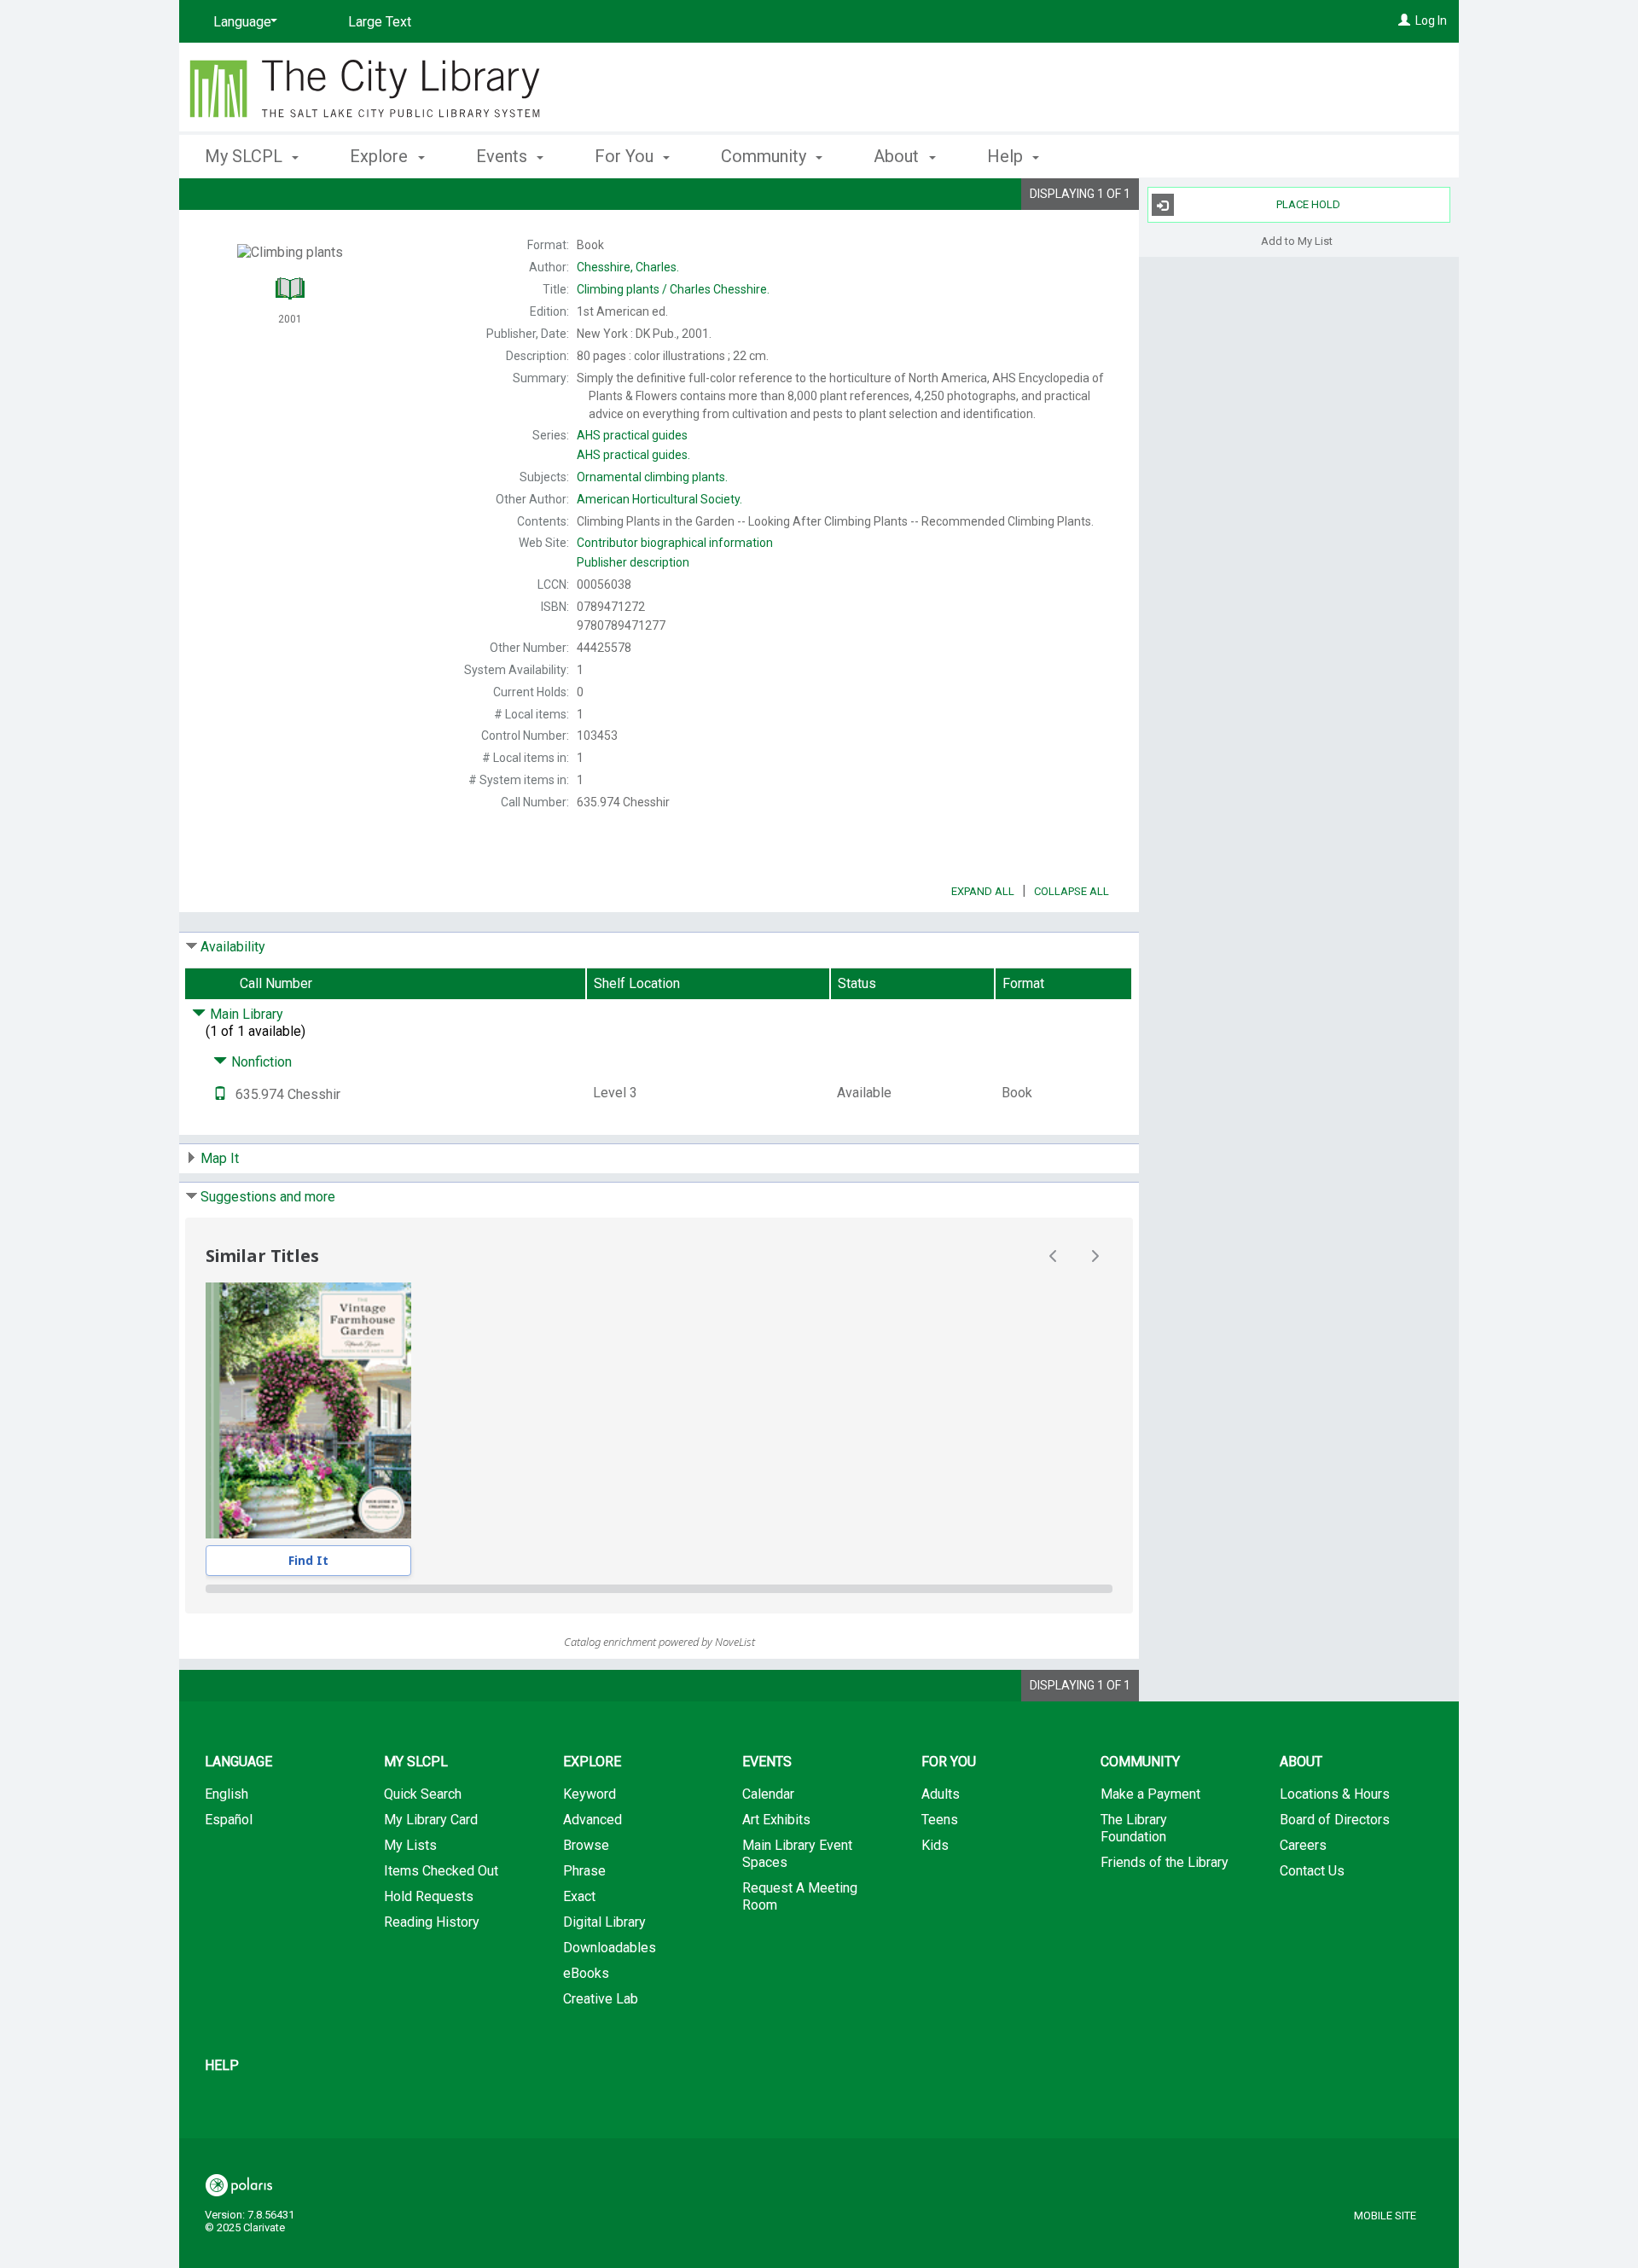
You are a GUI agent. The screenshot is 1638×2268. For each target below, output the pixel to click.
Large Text (380, 22)
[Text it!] (220, 1094)
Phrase (584, 1871)
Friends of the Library (1165, 1862)
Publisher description (633, 562)
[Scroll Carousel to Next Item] (1095, 1256)
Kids (935, 1845)
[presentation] (308, 1410)
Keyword (590, 1794)
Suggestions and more (268, 1197)
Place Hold (1308, 204)
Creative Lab (601, 1999)
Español (229, 1820)
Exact (579, 1896)
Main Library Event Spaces (797, 1854)
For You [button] (626, 156)
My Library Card (431, 1820)
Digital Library (604, 1922)
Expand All (983, 891)
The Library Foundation (1134, 1828)
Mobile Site (1385, 2216)
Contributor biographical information (675, 543)
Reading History (432, 1922)
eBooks (586, 1973)
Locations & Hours (1335, 1794)
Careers (1303, 1845)
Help (222, 2065)
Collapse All (1072, 891)
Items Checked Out (441, 1871)
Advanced (592, 1820)
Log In (1431, 20)
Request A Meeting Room (800, 1896)
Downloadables (610, 1948)
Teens (940, 1820)
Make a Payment (1150, 1794)
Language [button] (238, 1762)
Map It (220, 1158)
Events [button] (504, 156)
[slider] (659, 1589)
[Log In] (1404, 20)
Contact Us (1312, 1871)
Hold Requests (429, 1896)
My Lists (410, 1845)
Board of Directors (1335, 1820)
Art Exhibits (776, 1820)
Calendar (768, 1794)
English (227, 1794)
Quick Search (423, 1794)
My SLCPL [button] (246, 156)
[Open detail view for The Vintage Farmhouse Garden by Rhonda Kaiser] (308, 1410)
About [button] (898, 156)
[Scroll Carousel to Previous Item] (1054, 1256)
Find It (308, 1560)
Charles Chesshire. (673, 289)
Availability (233, 947)
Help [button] (1007, 156)
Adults (941, 1794)
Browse (586, 1845)
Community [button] (766, 156)
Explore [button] (381, 156)
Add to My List (1297, 240)
